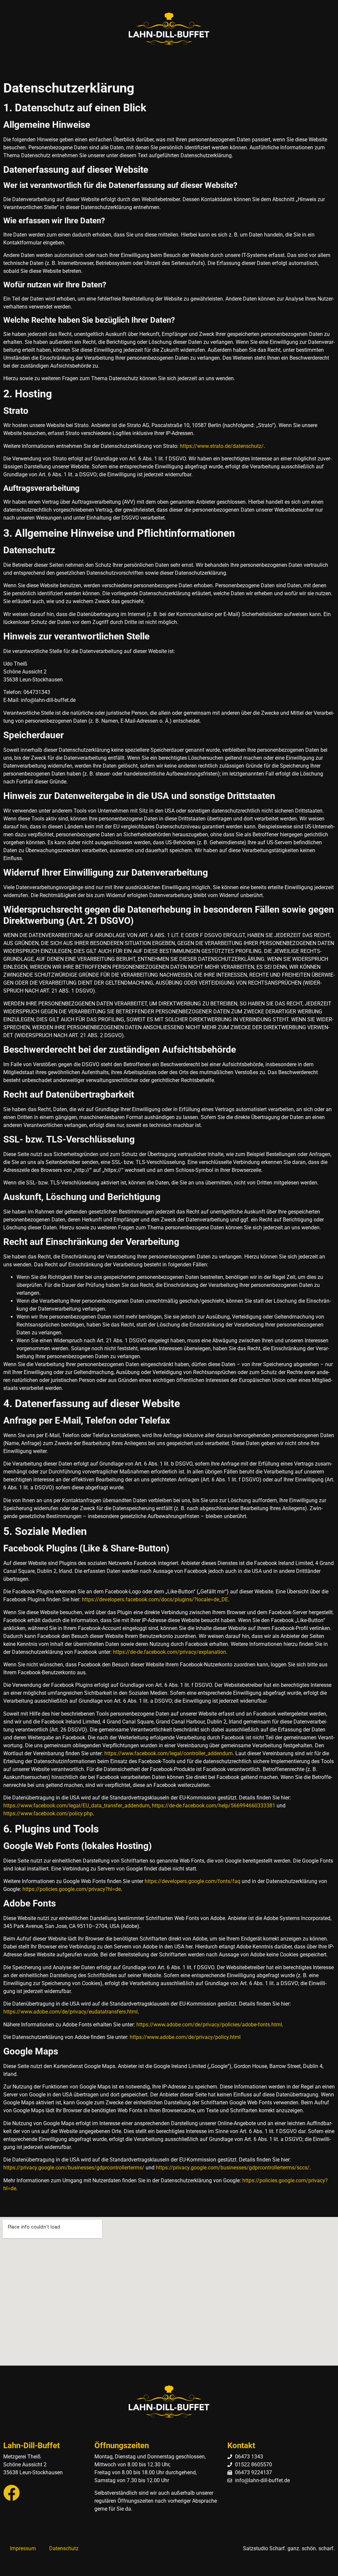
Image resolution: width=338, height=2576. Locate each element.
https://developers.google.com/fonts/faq (192, 1881)
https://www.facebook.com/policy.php (48, 1814)
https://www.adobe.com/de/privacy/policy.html (185, 2037)
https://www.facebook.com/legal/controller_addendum (169, 1753)
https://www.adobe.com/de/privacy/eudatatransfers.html (70, 2012)
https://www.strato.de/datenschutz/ (222, 446)
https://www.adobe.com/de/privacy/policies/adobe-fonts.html (209, 2025)
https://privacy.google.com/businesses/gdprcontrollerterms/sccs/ (233, 2168)
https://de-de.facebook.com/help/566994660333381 (214, 1806)
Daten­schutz (64, 2548)
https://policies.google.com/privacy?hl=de (72, 1889)
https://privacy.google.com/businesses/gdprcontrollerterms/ (74, 2168)
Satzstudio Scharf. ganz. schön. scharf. (289, 2548)
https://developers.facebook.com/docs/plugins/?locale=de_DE (155, 1599)
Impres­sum (23, 2548)
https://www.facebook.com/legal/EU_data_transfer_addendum (76, 1806)
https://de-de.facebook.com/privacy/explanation (169, 1652)
